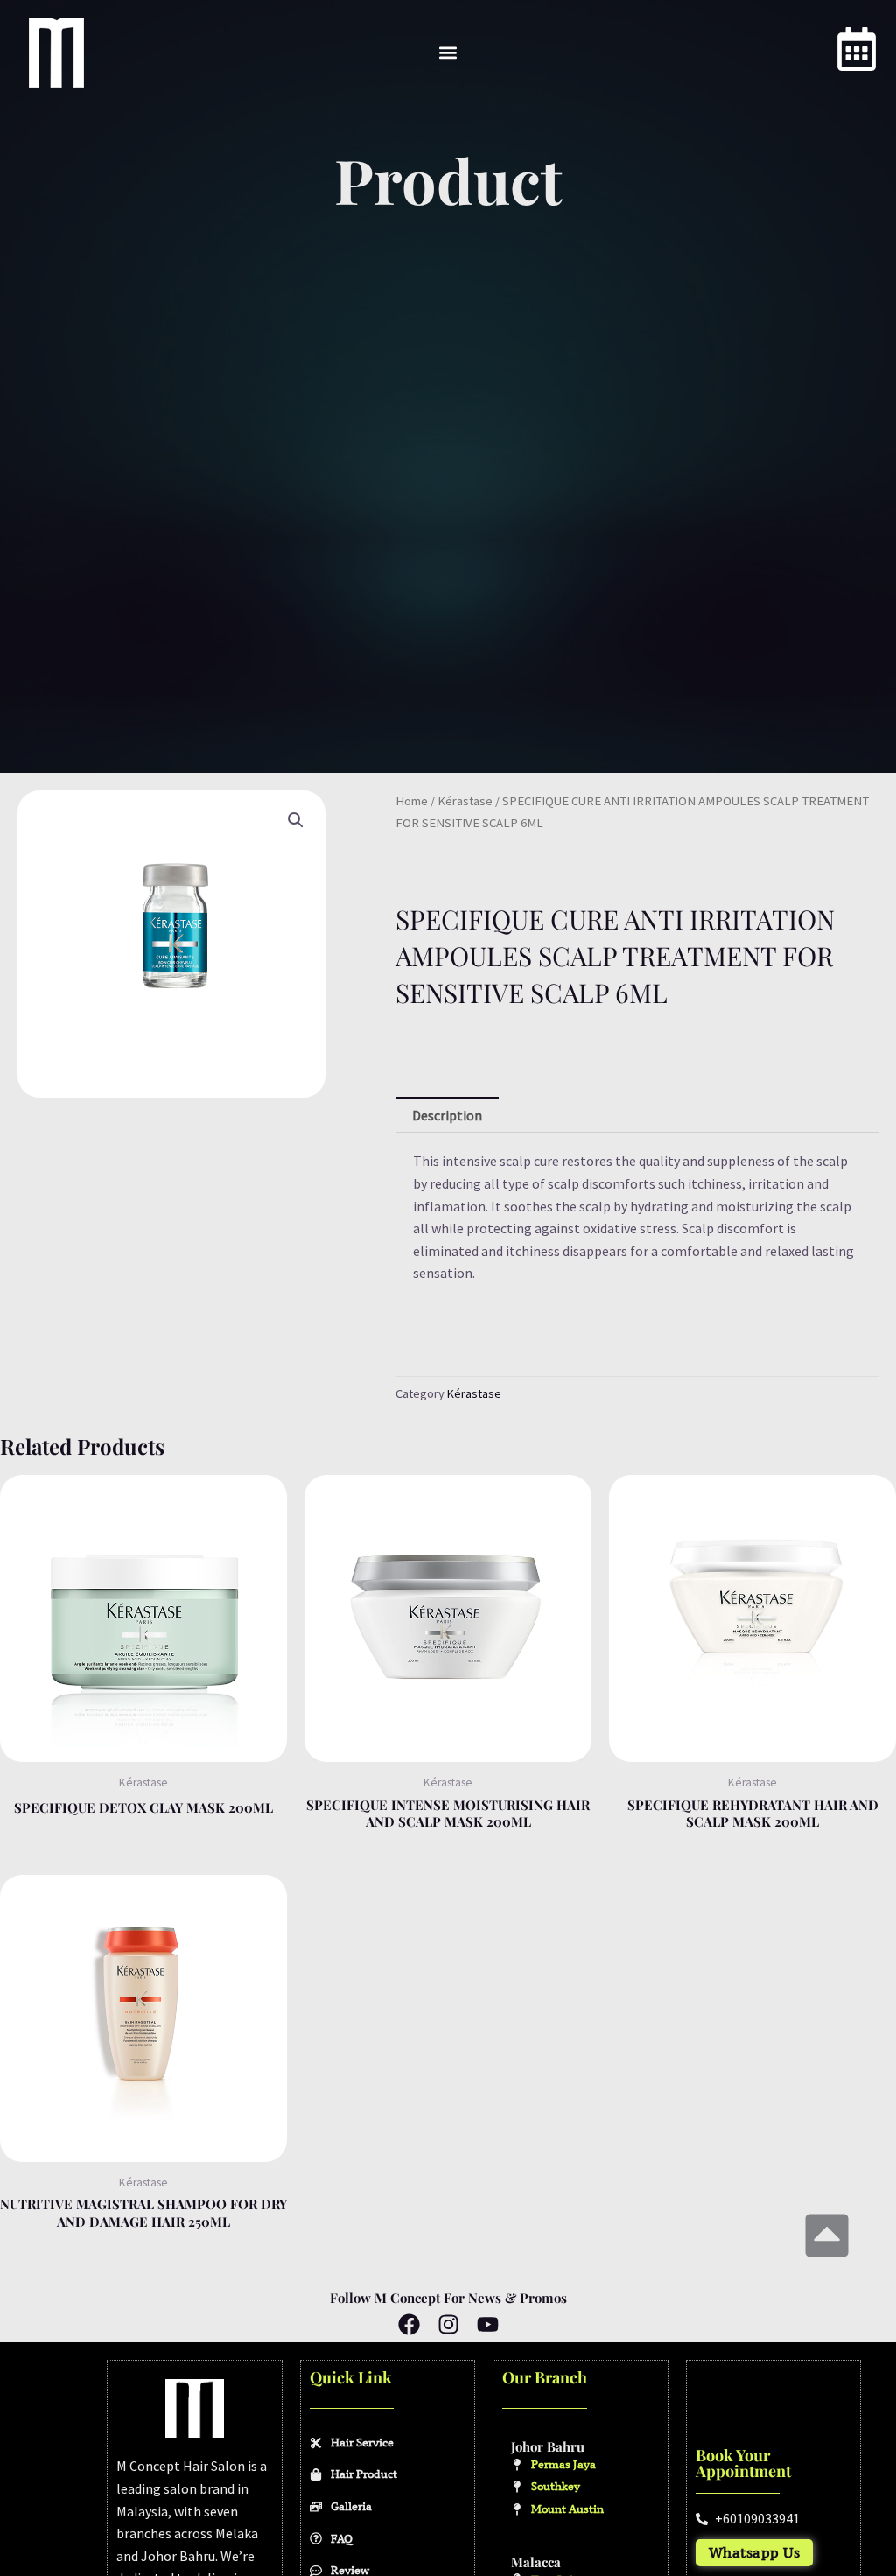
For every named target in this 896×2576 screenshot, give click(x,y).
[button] (448, 53)
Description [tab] (447, 1115)
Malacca (536, 2562)
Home (412, 801)
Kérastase (465, 801)
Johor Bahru (548, 2446)
